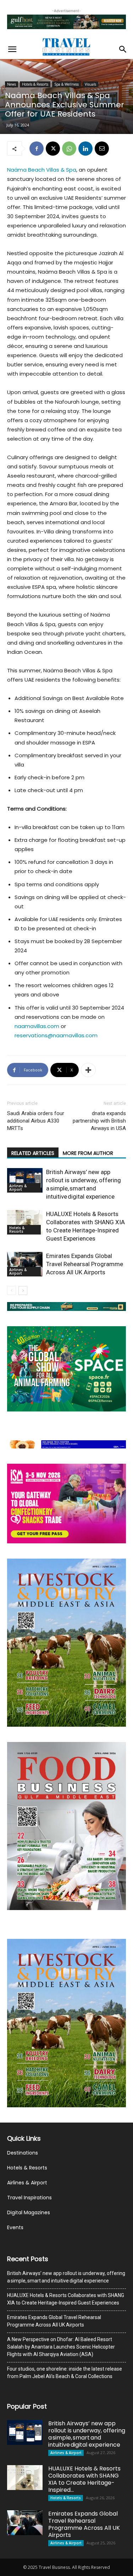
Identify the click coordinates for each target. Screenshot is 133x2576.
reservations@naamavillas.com (56, 1035)
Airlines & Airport (18, 1188)
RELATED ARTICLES (33, 1153)
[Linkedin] (85, 149)
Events (15, 2227)
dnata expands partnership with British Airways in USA (99, 1121)
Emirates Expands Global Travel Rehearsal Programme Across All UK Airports (85, 1264)
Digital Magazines (29, 2212)
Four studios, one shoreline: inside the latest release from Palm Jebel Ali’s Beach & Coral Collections (65, 2373)
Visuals (90, 84)
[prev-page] (12, 1290)
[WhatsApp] (69, 149)
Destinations (23, 2153)
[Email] (102, 149)
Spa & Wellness (66, 84)
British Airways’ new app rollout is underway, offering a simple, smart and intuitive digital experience (66, 2277)
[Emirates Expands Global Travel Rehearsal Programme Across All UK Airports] (25, 1264)
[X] (53, 149)
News (12, 84)
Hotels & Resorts (35, 84)
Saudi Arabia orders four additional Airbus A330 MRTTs (36, 1121)
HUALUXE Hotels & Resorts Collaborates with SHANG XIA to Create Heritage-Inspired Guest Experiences (66, 2299)
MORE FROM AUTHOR (88, 1153)
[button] (12, 49)
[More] (88, 1070)
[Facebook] (37, 149)
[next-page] (23, 1290)
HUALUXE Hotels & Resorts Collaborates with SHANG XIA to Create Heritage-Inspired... (84, 2479)
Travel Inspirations (29, 2198)
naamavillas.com (37, 1026)
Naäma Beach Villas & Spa (42, 170)
